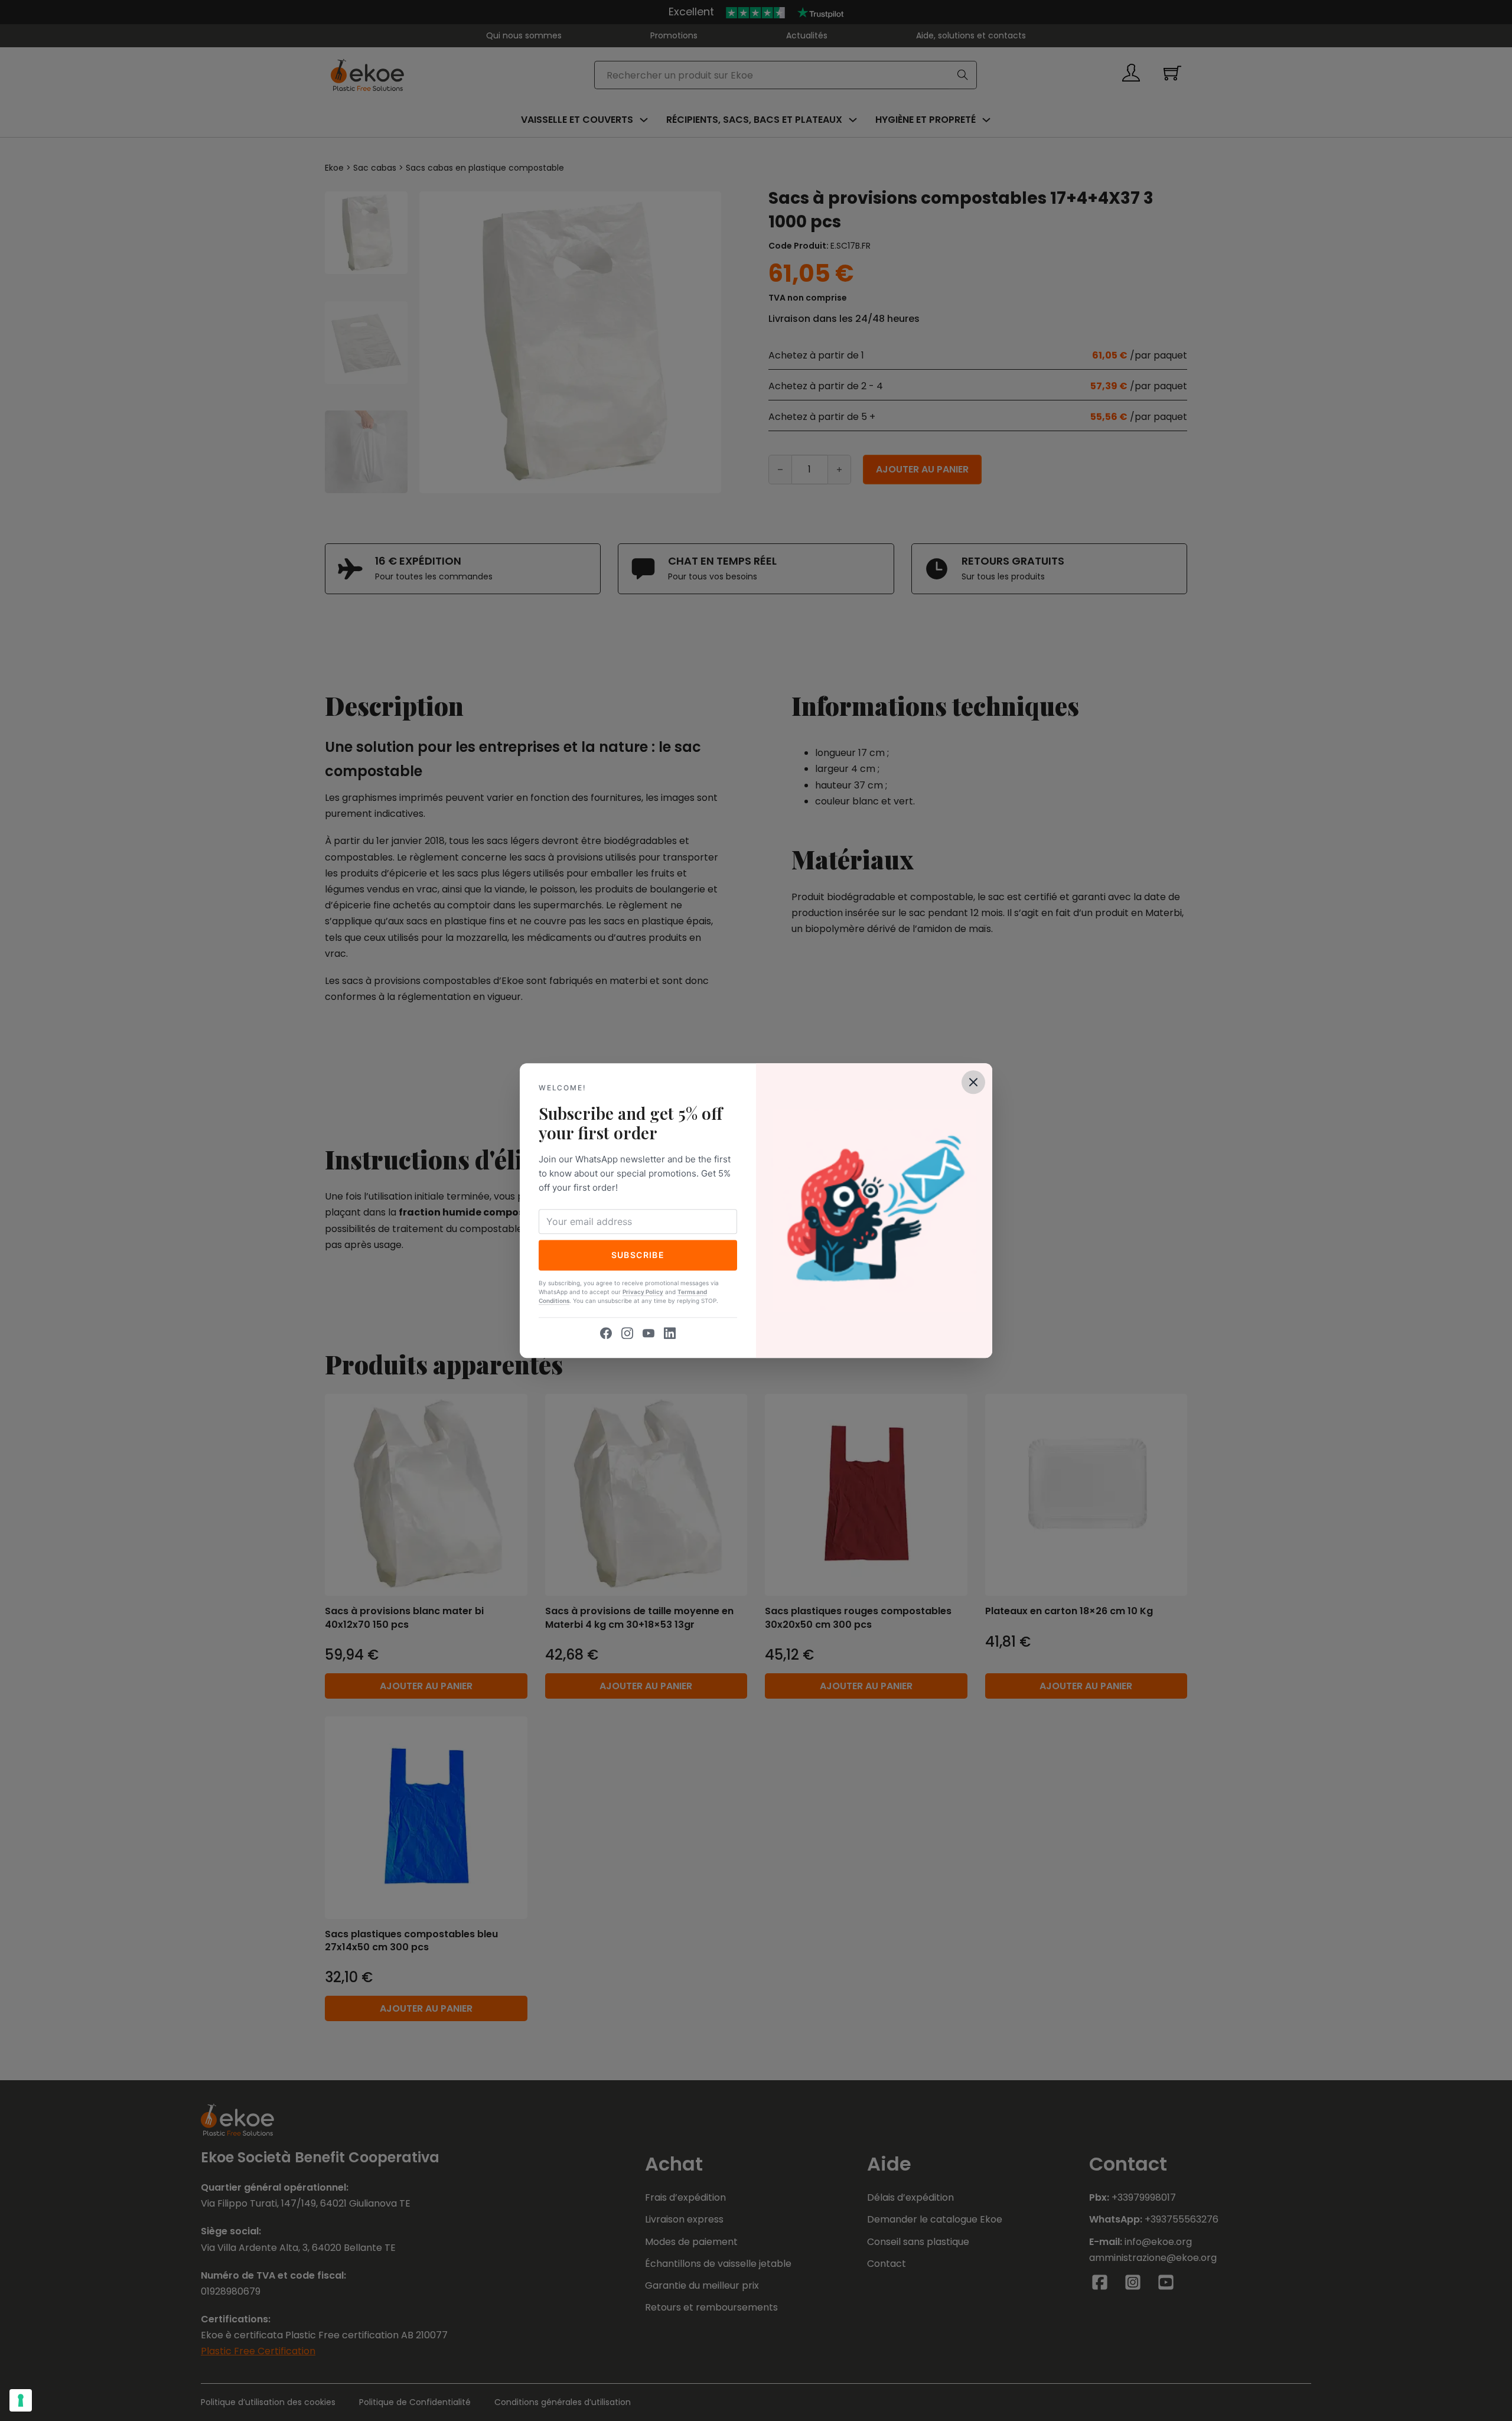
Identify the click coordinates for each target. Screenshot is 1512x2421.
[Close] (973, 1082)
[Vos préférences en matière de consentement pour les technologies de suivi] (21, 2400)
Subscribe (638, 1255)
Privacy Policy (643, 1292)
